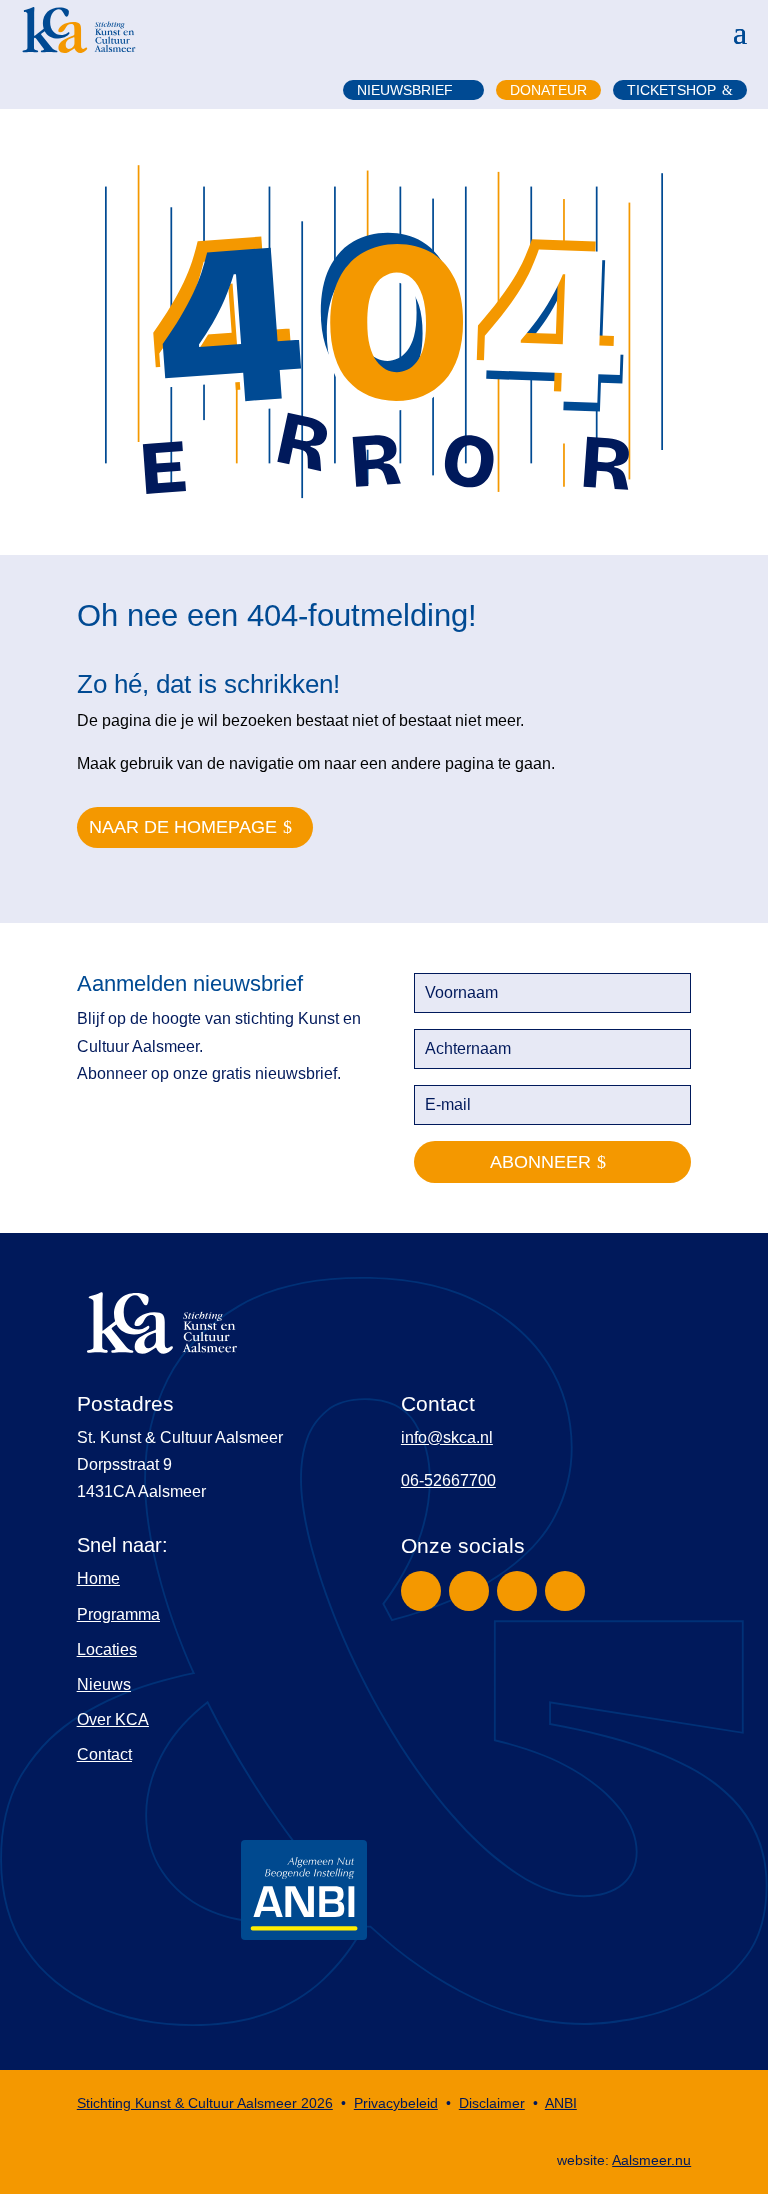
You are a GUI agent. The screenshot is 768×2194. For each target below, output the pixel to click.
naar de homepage (183, 827)
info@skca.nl (447, 1437)
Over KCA (113, 1719)
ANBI (561, 2103)
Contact (104, 1754)
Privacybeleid (396, 2103)
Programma (118, 1614)
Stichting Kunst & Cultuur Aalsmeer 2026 (205, 2103)
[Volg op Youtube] (565, 1591)
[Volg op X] (517, 1591)
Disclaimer (492, 2103)
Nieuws (104, 1684)
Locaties (107, 1649)
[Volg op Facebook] (421, 1591)
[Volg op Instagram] (469, 1591)
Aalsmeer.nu (651, 2160)
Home (98, 1578)
